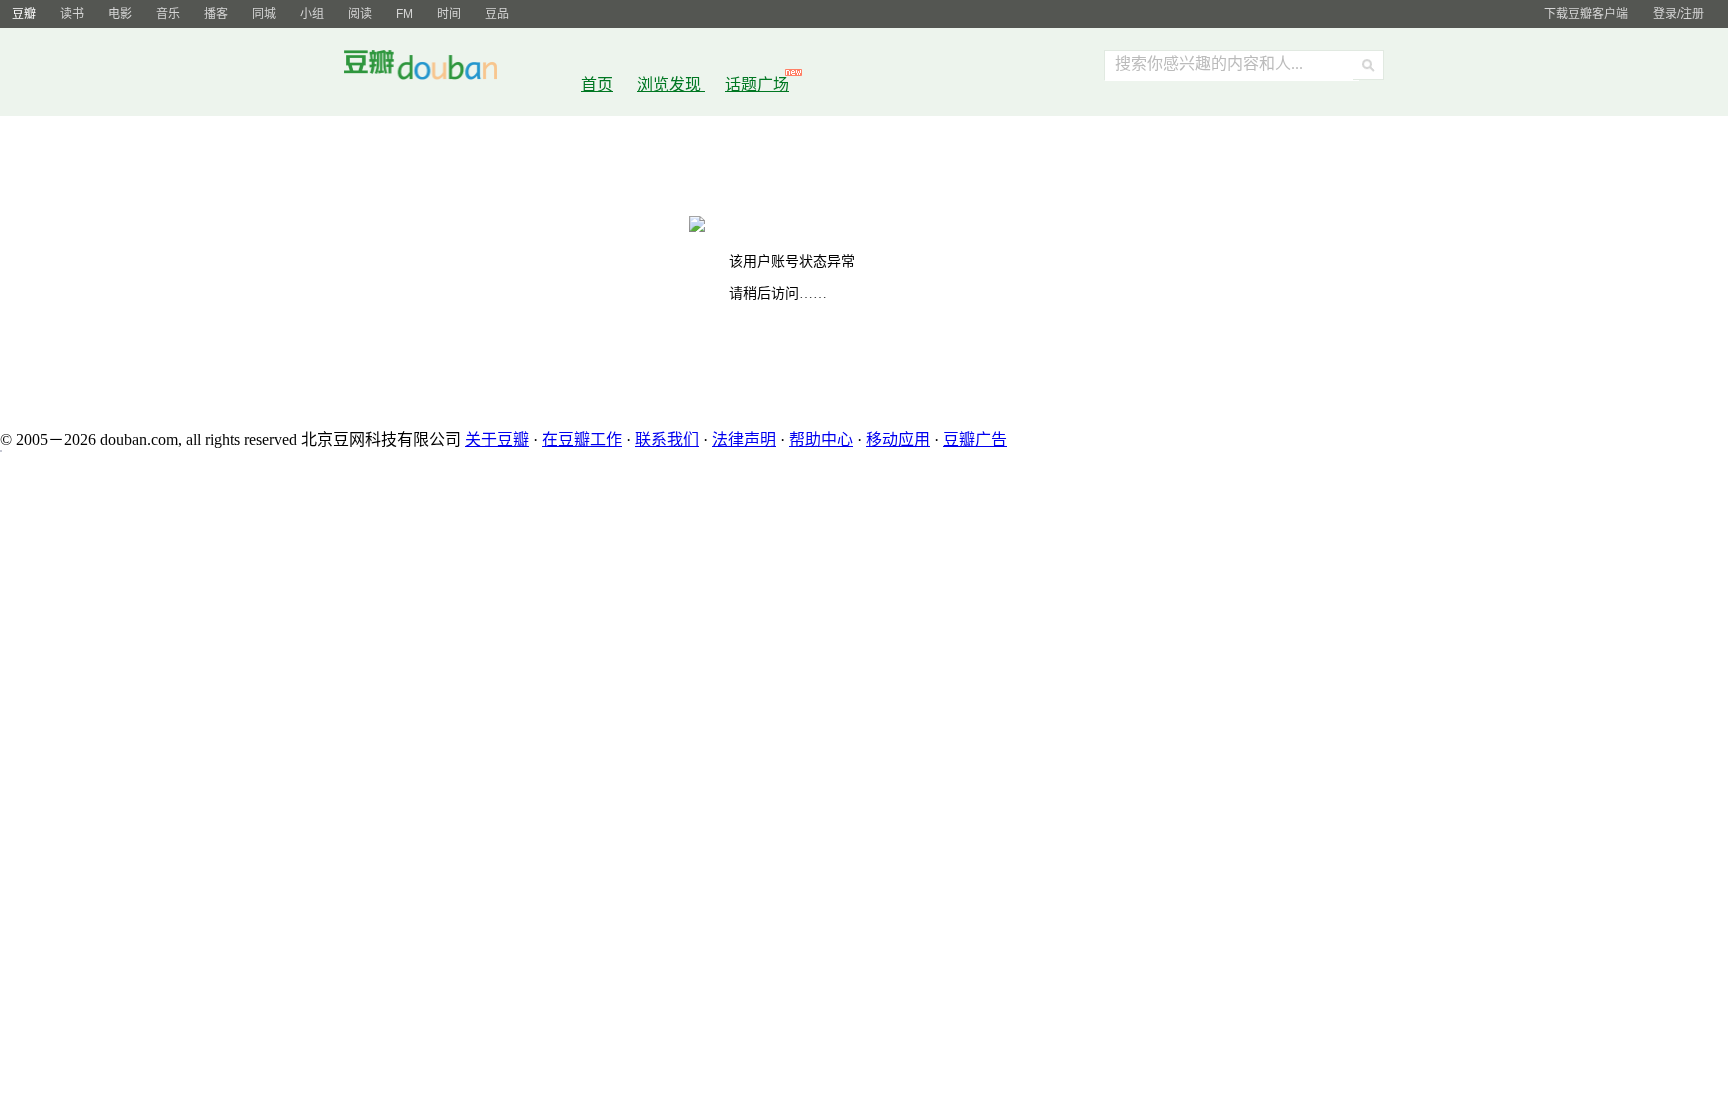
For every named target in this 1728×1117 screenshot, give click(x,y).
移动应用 (898, 439)
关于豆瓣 (497, 439)
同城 (264, 14)
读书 (72, 14)
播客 (216, 14)
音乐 (168, 14)
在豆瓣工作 (582, 439)
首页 (597, 84)
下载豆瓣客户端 (1586, 14)
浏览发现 (671, 84)
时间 (449, 14)
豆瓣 (24, 14)
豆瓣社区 (436, 68)
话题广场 (757, 84)
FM (404, 14)
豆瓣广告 (975, 439)
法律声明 (744, 439)
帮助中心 (821, 439)
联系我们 (667, 439)
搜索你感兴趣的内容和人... (1209, 63)
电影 (120, 14)
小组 (312, 14)
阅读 (360, 14)
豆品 (497, 14)
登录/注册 (1678, 14)
